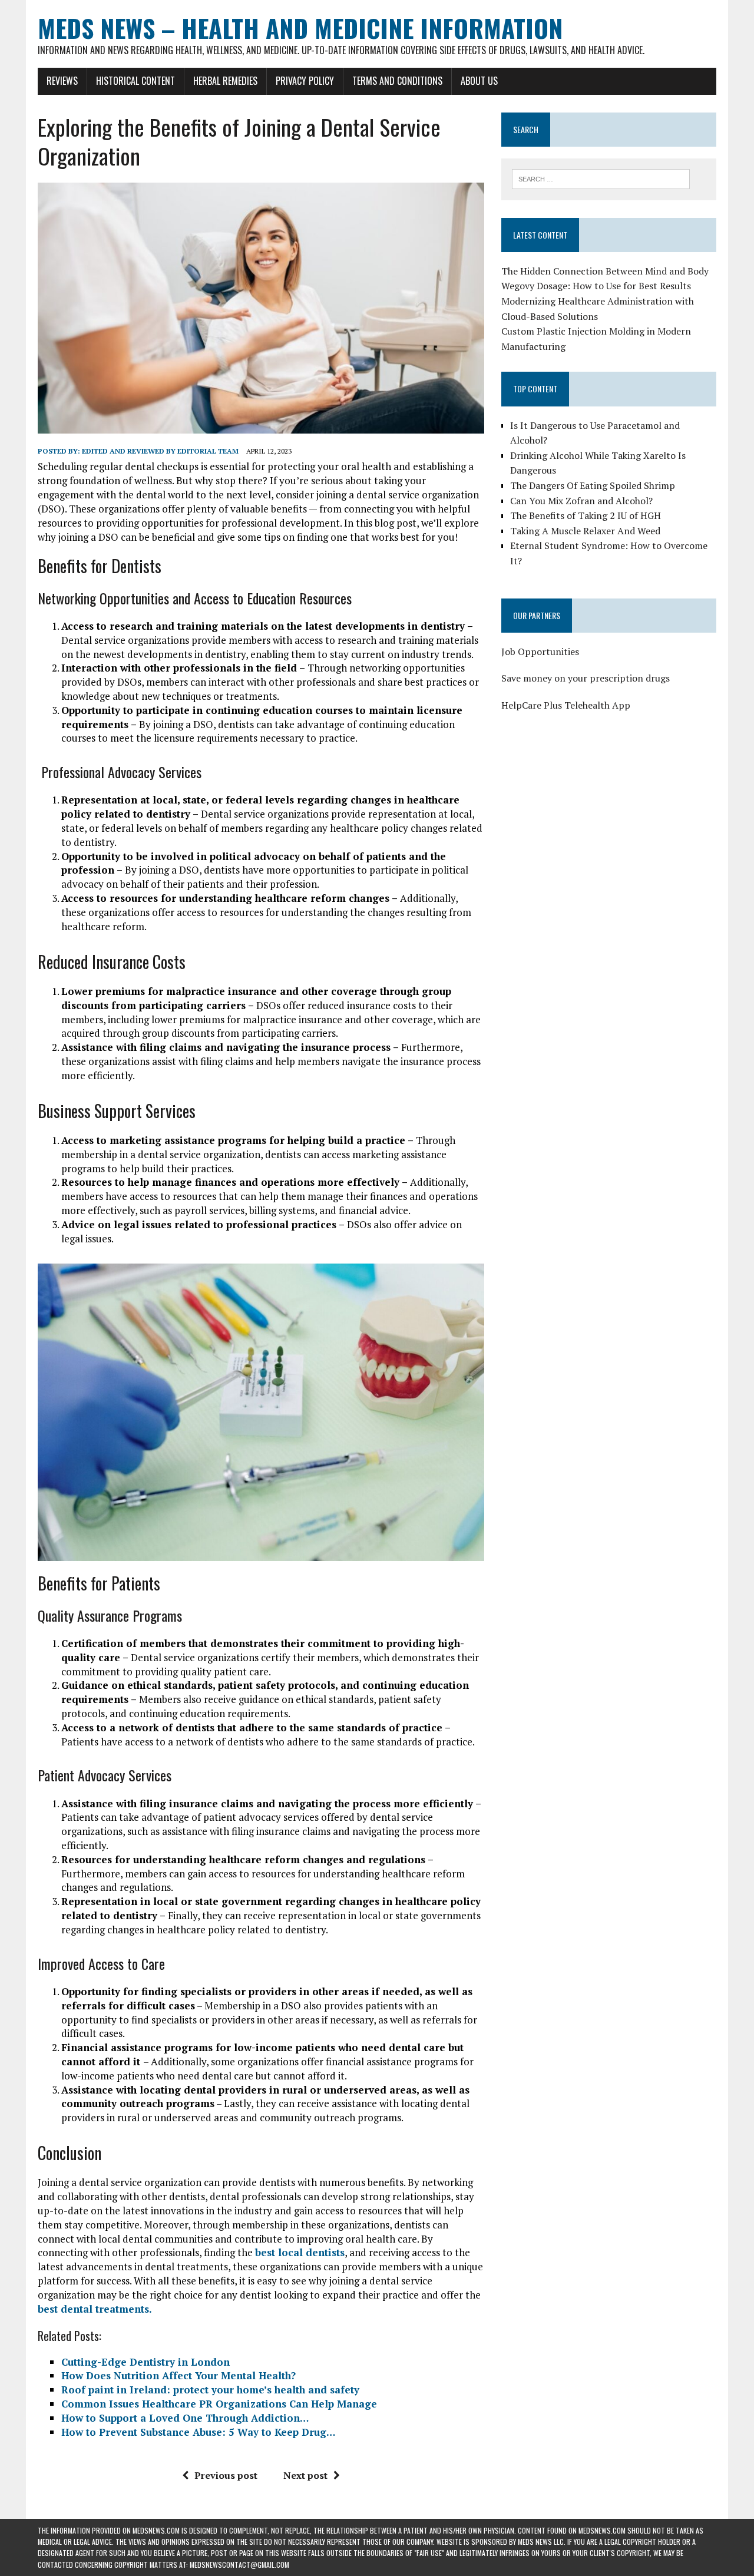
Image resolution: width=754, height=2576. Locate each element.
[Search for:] (601, 178)
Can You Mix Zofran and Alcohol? (581, 501)
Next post (305, 2475)
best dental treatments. (95, 2309)
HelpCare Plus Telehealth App (566, 705)
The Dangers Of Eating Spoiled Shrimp (593, 485)
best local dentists (300, 2252)
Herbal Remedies (225, 81)
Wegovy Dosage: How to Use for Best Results (596, 286)
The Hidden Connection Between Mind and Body (605, 271)
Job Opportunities (540, 652)
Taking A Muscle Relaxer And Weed (585, 531)
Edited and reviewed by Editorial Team (160, 451)
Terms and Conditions (397, 81)
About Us (479, 81)
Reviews (62, 81)
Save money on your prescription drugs (586, 678)
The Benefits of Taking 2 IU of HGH (586, 515)
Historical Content (135, 81)
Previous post (226, 2475)
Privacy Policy (305, 81)
